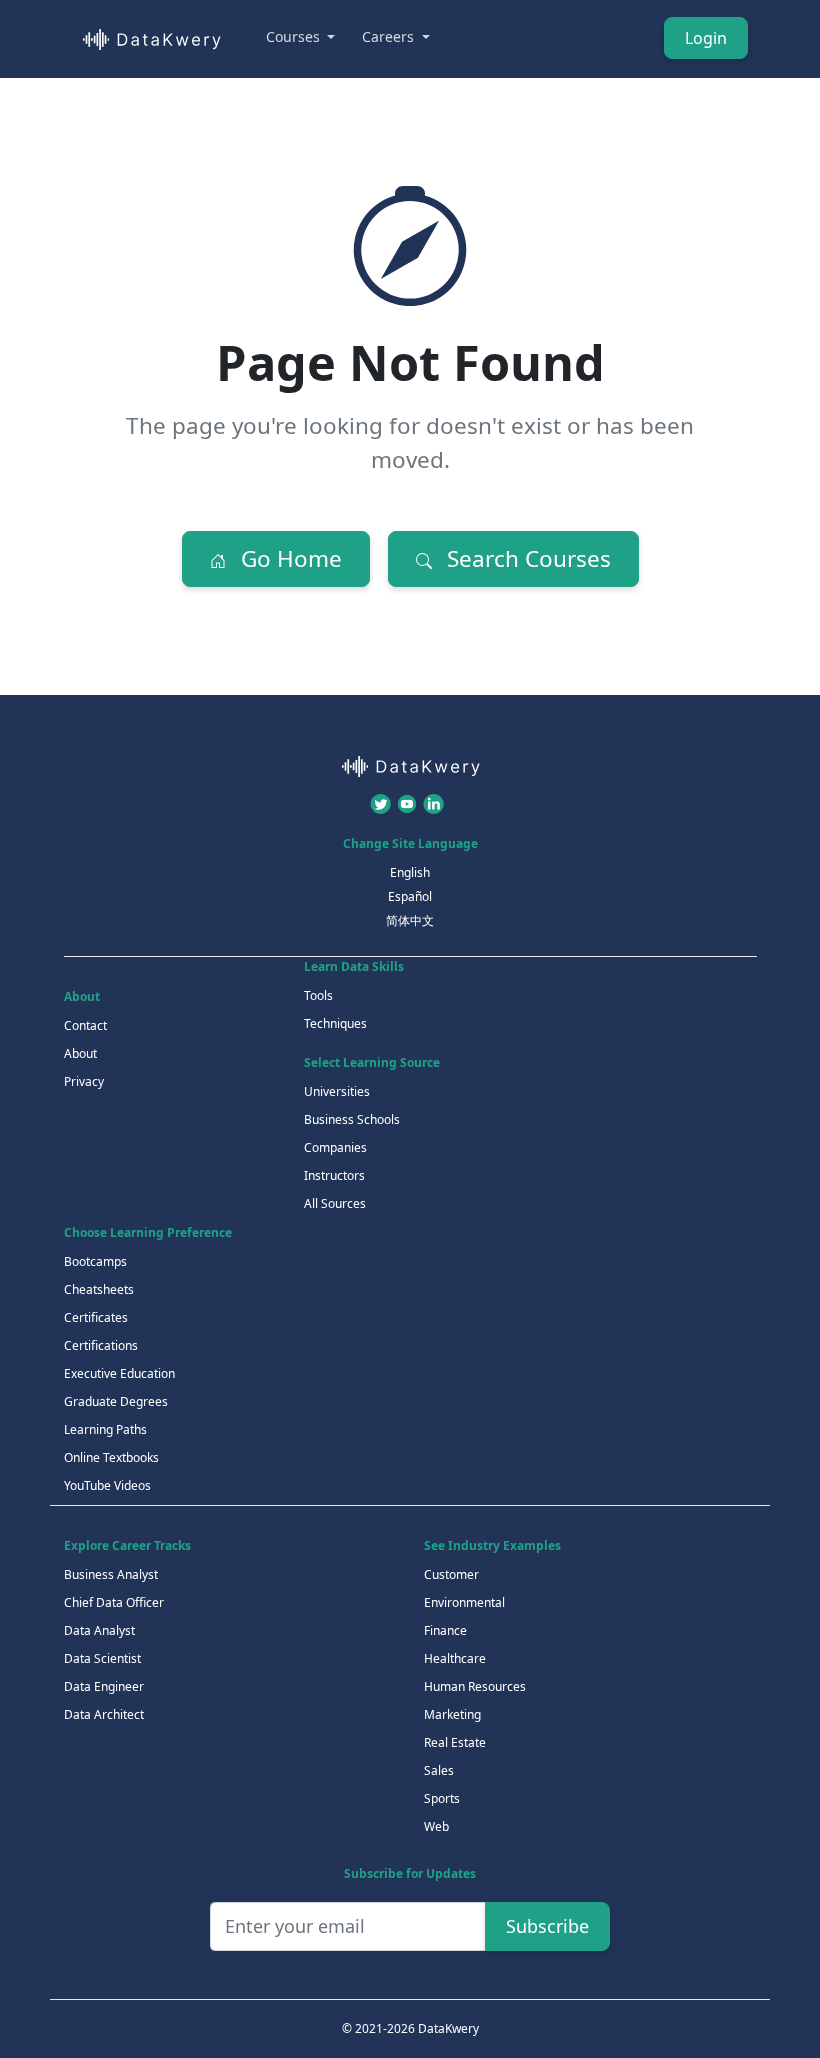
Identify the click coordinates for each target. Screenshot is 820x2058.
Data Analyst (99, 1630)
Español (410, 896)
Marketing (452, 1714)
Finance (445, 1630)
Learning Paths (105, 1429)
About (80, 1053)
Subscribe (547, 1926)
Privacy (84, 1081)
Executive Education (119, 1373)
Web (436, 1826)
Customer (451, 1574)
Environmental (464, 1602)
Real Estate (455, 1742)
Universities (337, 1091)
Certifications (101, 1345)
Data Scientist (102, 1658)
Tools (318, 995)
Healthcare (455, 1658)
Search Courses (526, 558)
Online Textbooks (111, 1457)
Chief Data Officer (114, 1602)
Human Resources (475, 1686)
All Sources (335, 1203)
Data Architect (104, 1714)
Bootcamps (95, 1261)
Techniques (335, 1023)
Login (706, 38)
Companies (335, 1147)
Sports (442, 1798)
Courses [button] (295, 36)
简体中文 (410, 920)
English (410, 872)
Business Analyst (111, 1574)
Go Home (288, 558)
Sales (439, 1770)
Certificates (96, 1317)
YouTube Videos (107, 1485)
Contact (85, 1025)
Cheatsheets (99, 1289)
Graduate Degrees (116, 1401)
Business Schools (352, 1119)
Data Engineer (104, 1686)
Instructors (334, 1175)
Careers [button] (390, 36)
